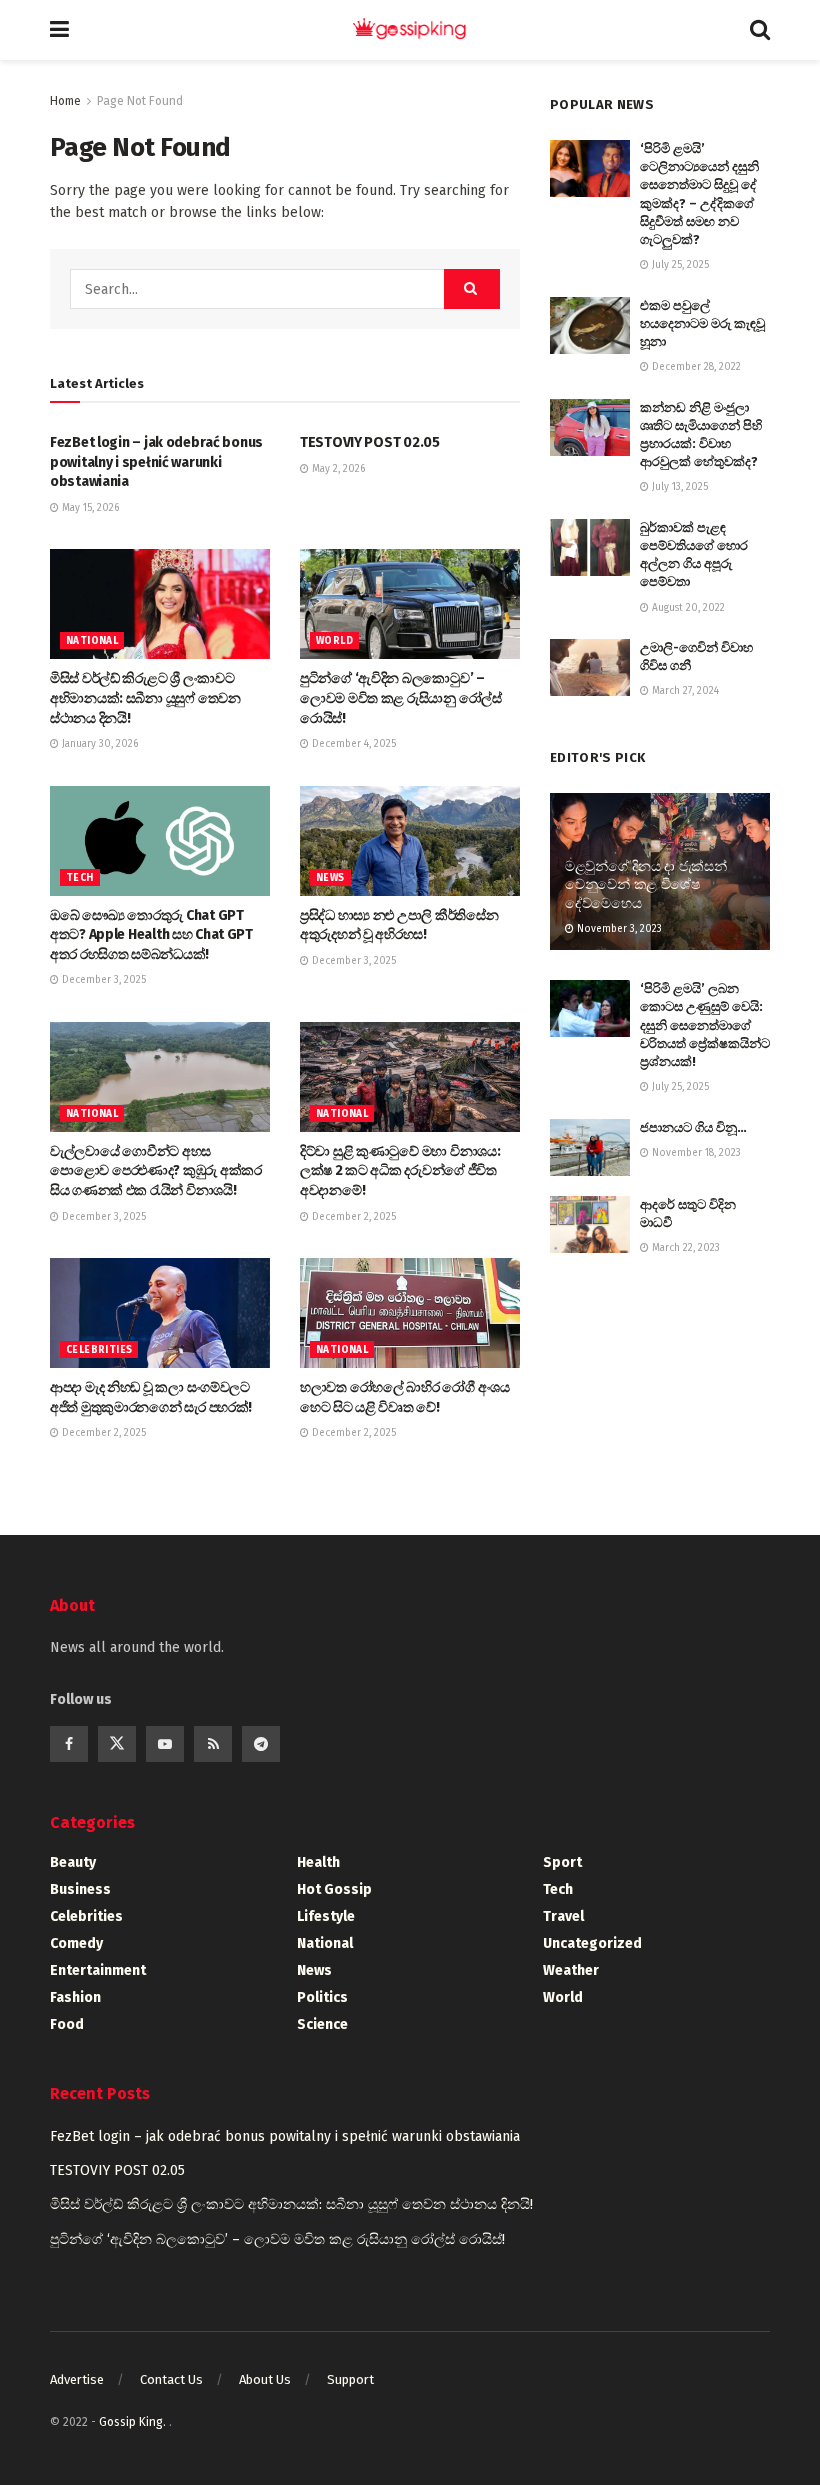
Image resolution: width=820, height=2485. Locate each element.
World (334, 641)
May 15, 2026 (89, 508)
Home (65, 101)
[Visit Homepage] (410, 30)
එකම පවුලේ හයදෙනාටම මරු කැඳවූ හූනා (702, 323)
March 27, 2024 (684, 691)
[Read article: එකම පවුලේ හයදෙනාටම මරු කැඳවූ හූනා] (590, 325)
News (330, 878)
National (92, 641)
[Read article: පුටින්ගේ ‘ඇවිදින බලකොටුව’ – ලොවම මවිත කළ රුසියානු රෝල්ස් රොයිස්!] (410, 604)
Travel (563, 1916)
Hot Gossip (334, 1889)
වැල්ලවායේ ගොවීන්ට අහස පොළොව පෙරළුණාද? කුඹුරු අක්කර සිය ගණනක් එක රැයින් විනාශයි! (156, 1171)
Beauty (73, 1862)
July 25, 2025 (679, 265)
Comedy (76, 1943)
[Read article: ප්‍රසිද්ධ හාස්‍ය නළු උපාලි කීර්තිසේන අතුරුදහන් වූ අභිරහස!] (410, 841)
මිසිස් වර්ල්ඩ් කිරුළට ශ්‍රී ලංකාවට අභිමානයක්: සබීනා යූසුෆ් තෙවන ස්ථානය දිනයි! (145, 698)
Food (67, 2024)
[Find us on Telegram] (261, 1744)
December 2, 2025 (352, 1217)
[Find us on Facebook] (69, 1744)
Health (318, 1862)
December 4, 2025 (352, 744)
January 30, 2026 (98, 744)
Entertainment (98, 1970)
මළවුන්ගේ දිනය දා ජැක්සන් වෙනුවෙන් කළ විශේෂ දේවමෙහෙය (646, 884)
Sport (562, 1862)
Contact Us (171, 2379)
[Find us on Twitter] (117, 1744)
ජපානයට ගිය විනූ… (693, 1127)
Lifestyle (326, 1916)
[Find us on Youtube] (165, 1744)
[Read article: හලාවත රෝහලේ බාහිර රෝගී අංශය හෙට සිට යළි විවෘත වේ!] (410, 1313)
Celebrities (99, 1350)
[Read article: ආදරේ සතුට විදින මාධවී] (590, 1224)
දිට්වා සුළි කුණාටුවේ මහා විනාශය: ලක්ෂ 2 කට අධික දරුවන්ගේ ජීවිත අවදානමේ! (400, 1171)
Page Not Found (140, 101)
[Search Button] (760, 30)
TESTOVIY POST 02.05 (370, 442)
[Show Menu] (59, 30)
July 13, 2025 (678, 487)
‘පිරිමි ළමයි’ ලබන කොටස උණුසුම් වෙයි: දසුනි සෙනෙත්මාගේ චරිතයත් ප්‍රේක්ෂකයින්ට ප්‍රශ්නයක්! (705, 1025)
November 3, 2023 (618, 929)
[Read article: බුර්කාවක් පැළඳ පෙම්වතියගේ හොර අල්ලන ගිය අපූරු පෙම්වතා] (590, 547)
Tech (80, 878)
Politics (322, 1997)
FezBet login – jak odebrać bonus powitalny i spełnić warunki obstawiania (156, 462)
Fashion (75, 1997)
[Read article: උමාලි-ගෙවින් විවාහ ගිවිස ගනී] (590, 667)
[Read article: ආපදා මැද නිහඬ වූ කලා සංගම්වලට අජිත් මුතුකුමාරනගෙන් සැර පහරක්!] (160, 1313)
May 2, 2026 (337, 469)
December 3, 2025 (102, 980)
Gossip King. (134, 2422)
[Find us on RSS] (213, 1744)
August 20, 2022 (687, 608)
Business (80, 1889)
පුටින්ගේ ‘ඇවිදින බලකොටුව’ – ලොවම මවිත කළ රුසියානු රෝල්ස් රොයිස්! (401, 698)
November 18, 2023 (695, 1153)
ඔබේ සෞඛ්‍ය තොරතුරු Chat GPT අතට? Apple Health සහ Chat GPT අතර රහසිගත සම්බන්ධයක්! (151, 935)
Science (322, 2024)
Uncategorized (592, 1943)
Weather (571, 1970)
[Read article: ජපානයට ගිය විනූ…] (590, 1147)
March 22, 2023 (684, 1248)
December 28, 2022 (695, 367)
